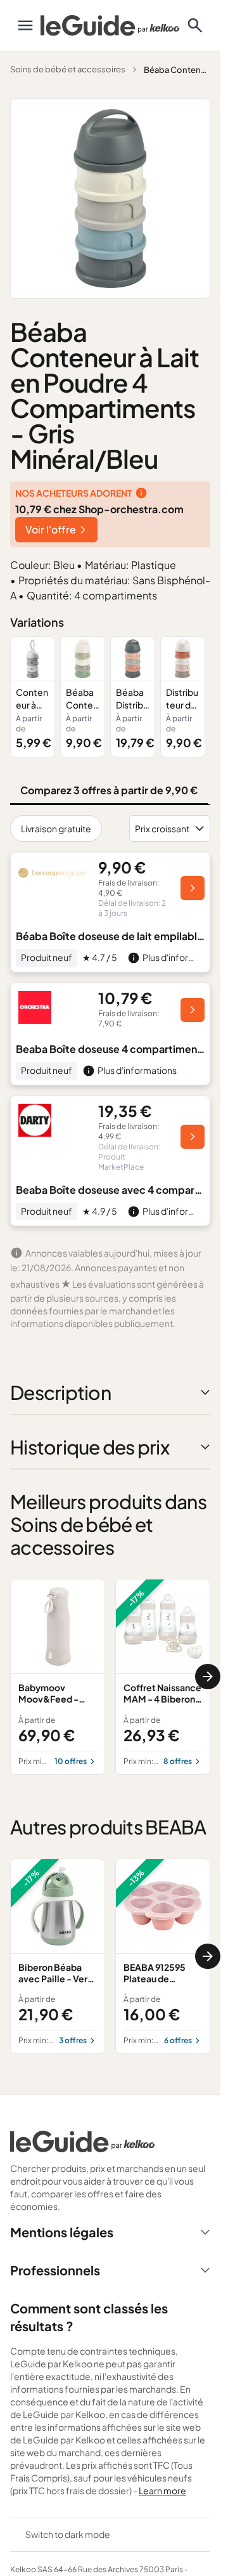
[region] (110, 697)
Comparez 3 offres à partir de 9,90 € (109, 790)
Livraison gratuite (56, 828)
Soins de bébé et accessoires (68, 69)
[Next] (208, 1677)
